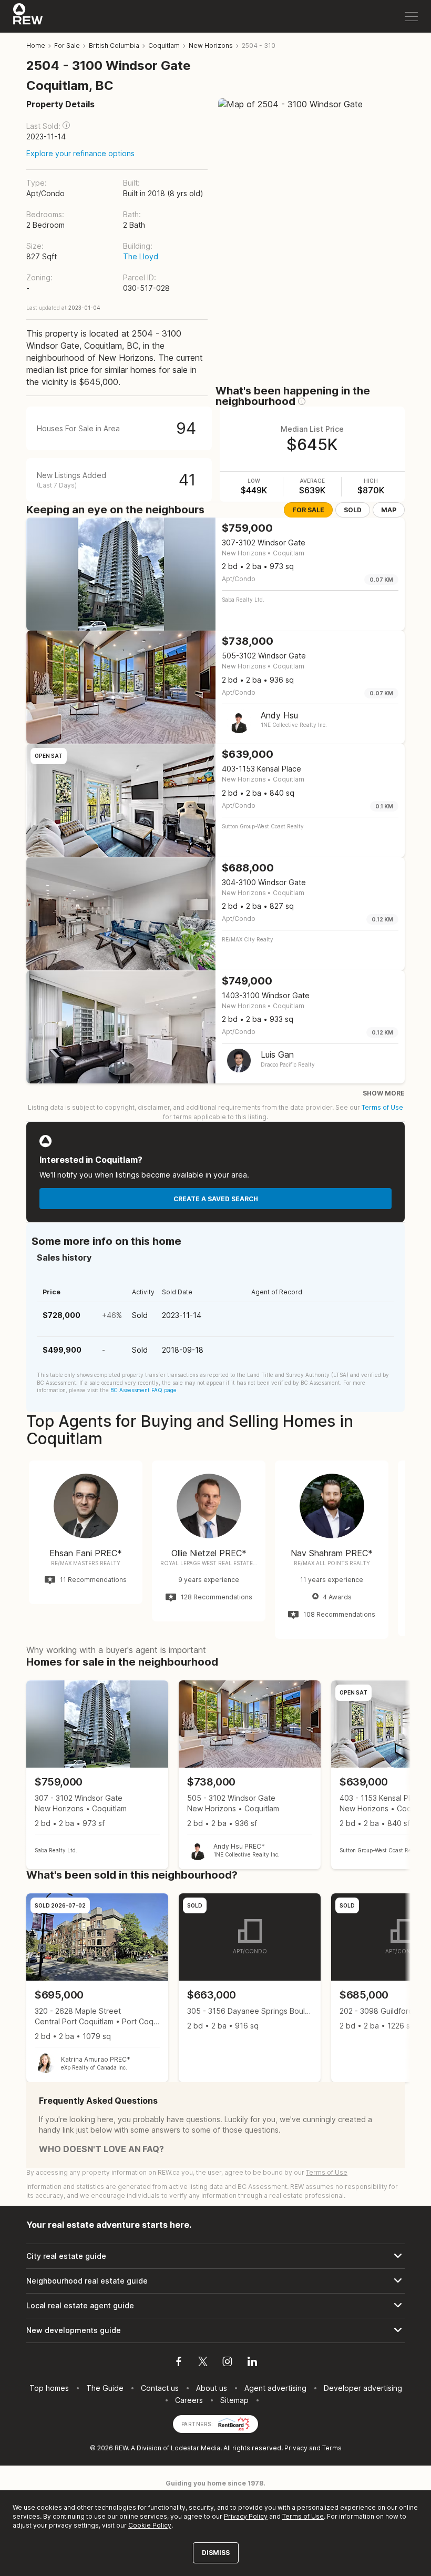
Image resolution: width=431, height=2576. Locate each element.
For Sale (308, 510)
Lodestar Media (196, 2448)
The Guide (105, 2388)
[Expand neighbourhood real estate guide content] (215, 2281)
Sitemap (234, 2400)
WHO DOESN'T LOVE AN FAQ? (101, 2149)
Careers (189, 2400)
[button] (66, 125)
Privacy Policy (246, 2516)
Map (389, 510)
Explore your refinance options (80, 153)
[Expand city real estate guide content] (215, 2256)
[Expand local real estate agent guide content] (215, 2306)
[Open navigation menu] (411, 17)
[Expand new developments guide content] (215, 2330)
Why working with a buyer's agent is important (116, 1650)
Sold (353, 510)
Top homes (49, 2388)
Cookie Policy (150, 2525)
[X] (203, 2363)
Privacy (296, 2448)
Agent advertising (275, 2388)
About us (212, 2388)
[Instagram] (227, 2363)
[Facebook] (179, 2363)
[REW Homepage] (28, 16)
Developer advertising (363, 2388)
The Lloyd (141, 256)
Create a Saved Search (216, 1199)
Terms (332, 2448)
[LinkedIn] (252, 2363)
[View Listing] (97, 1775)
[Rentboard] (234, 2423)
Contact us (160, 2388)
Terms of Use (382, 1107)
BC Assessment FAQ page (143, 1390)
